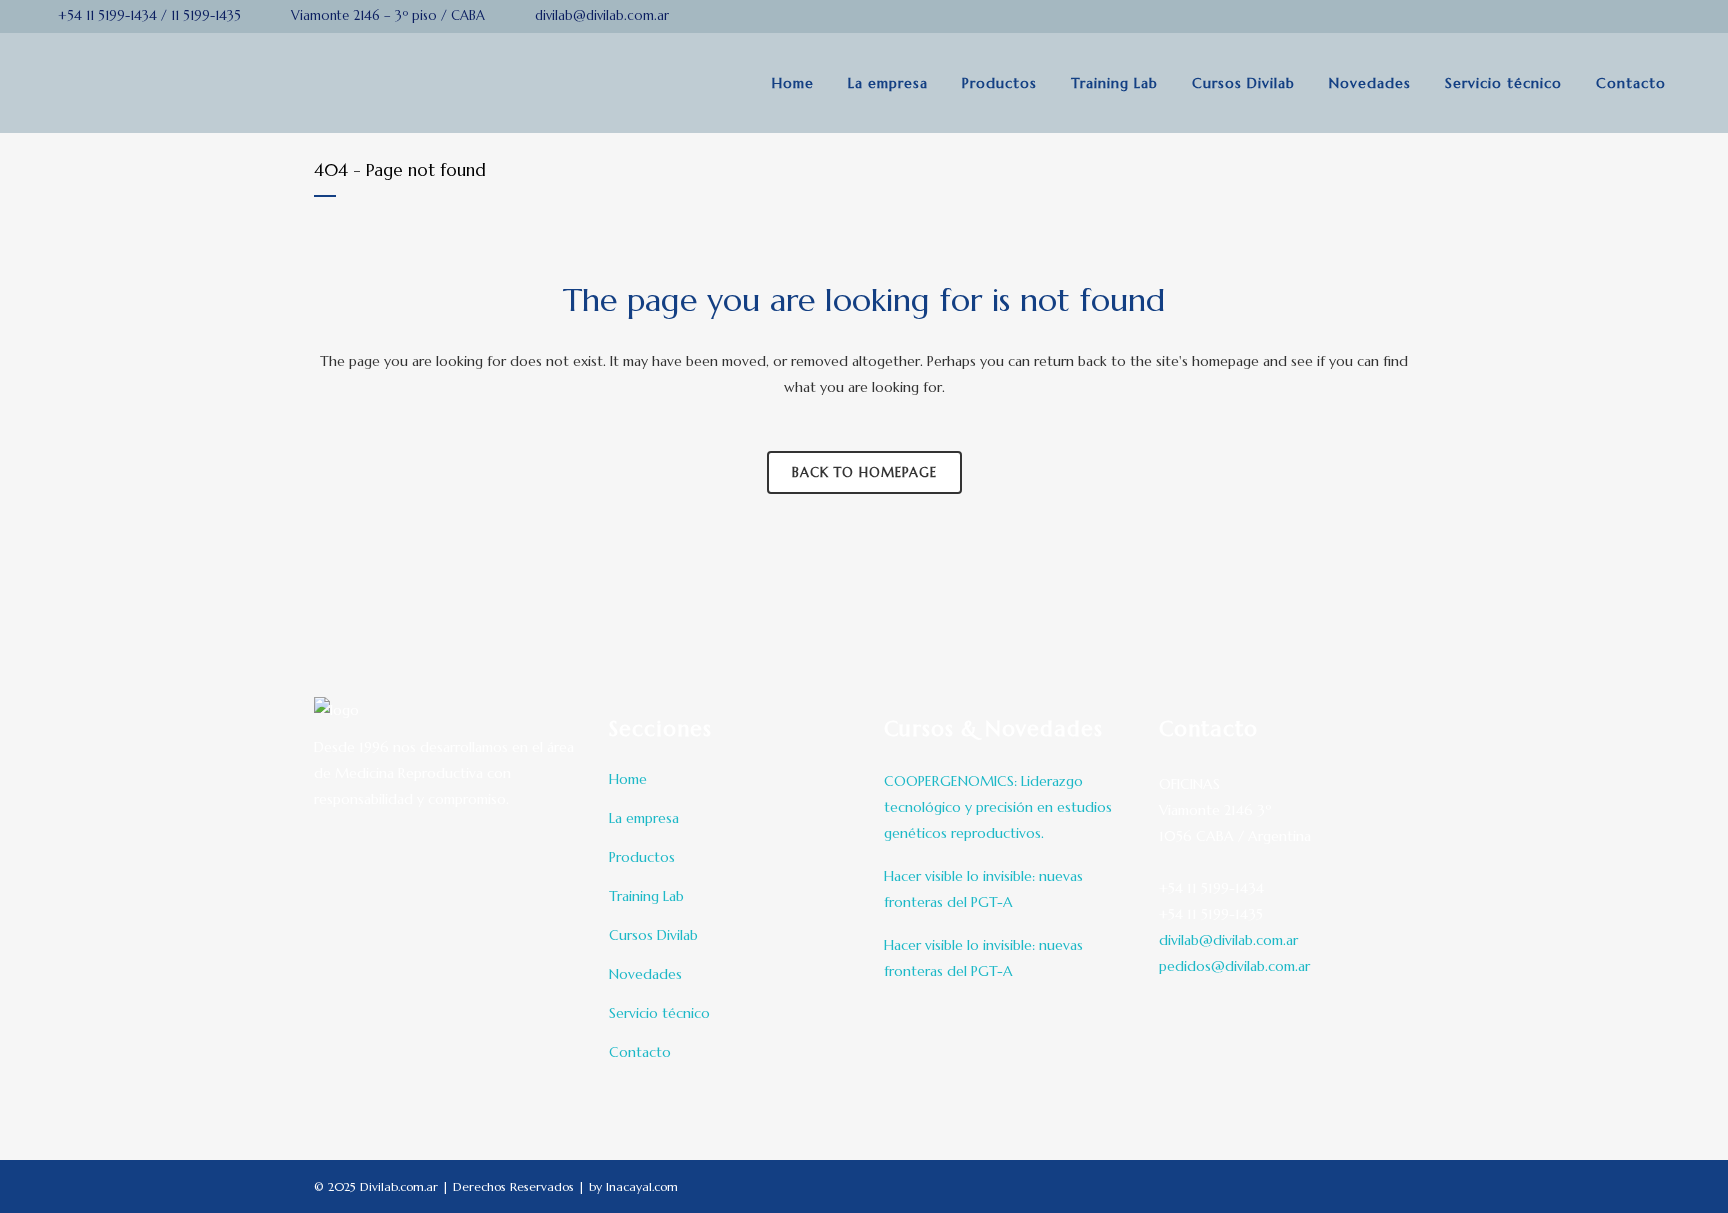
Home (628, 779)
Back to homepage (864, 472)
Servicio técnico (659, 1013)
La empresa (644, 818)
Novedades (645, 974)
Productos (642, 857)
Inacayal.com (642, 1186)
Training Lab (646, 896)
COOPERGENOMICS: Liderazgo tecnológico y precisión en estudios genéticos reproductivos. (998, 807)
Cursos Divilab (653, 935)
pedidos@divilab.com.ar (1234, 966)
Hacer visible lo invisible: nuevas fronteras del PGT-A (983, 889)
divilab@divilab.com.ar (1228, 940)
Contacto (640, 1052)
